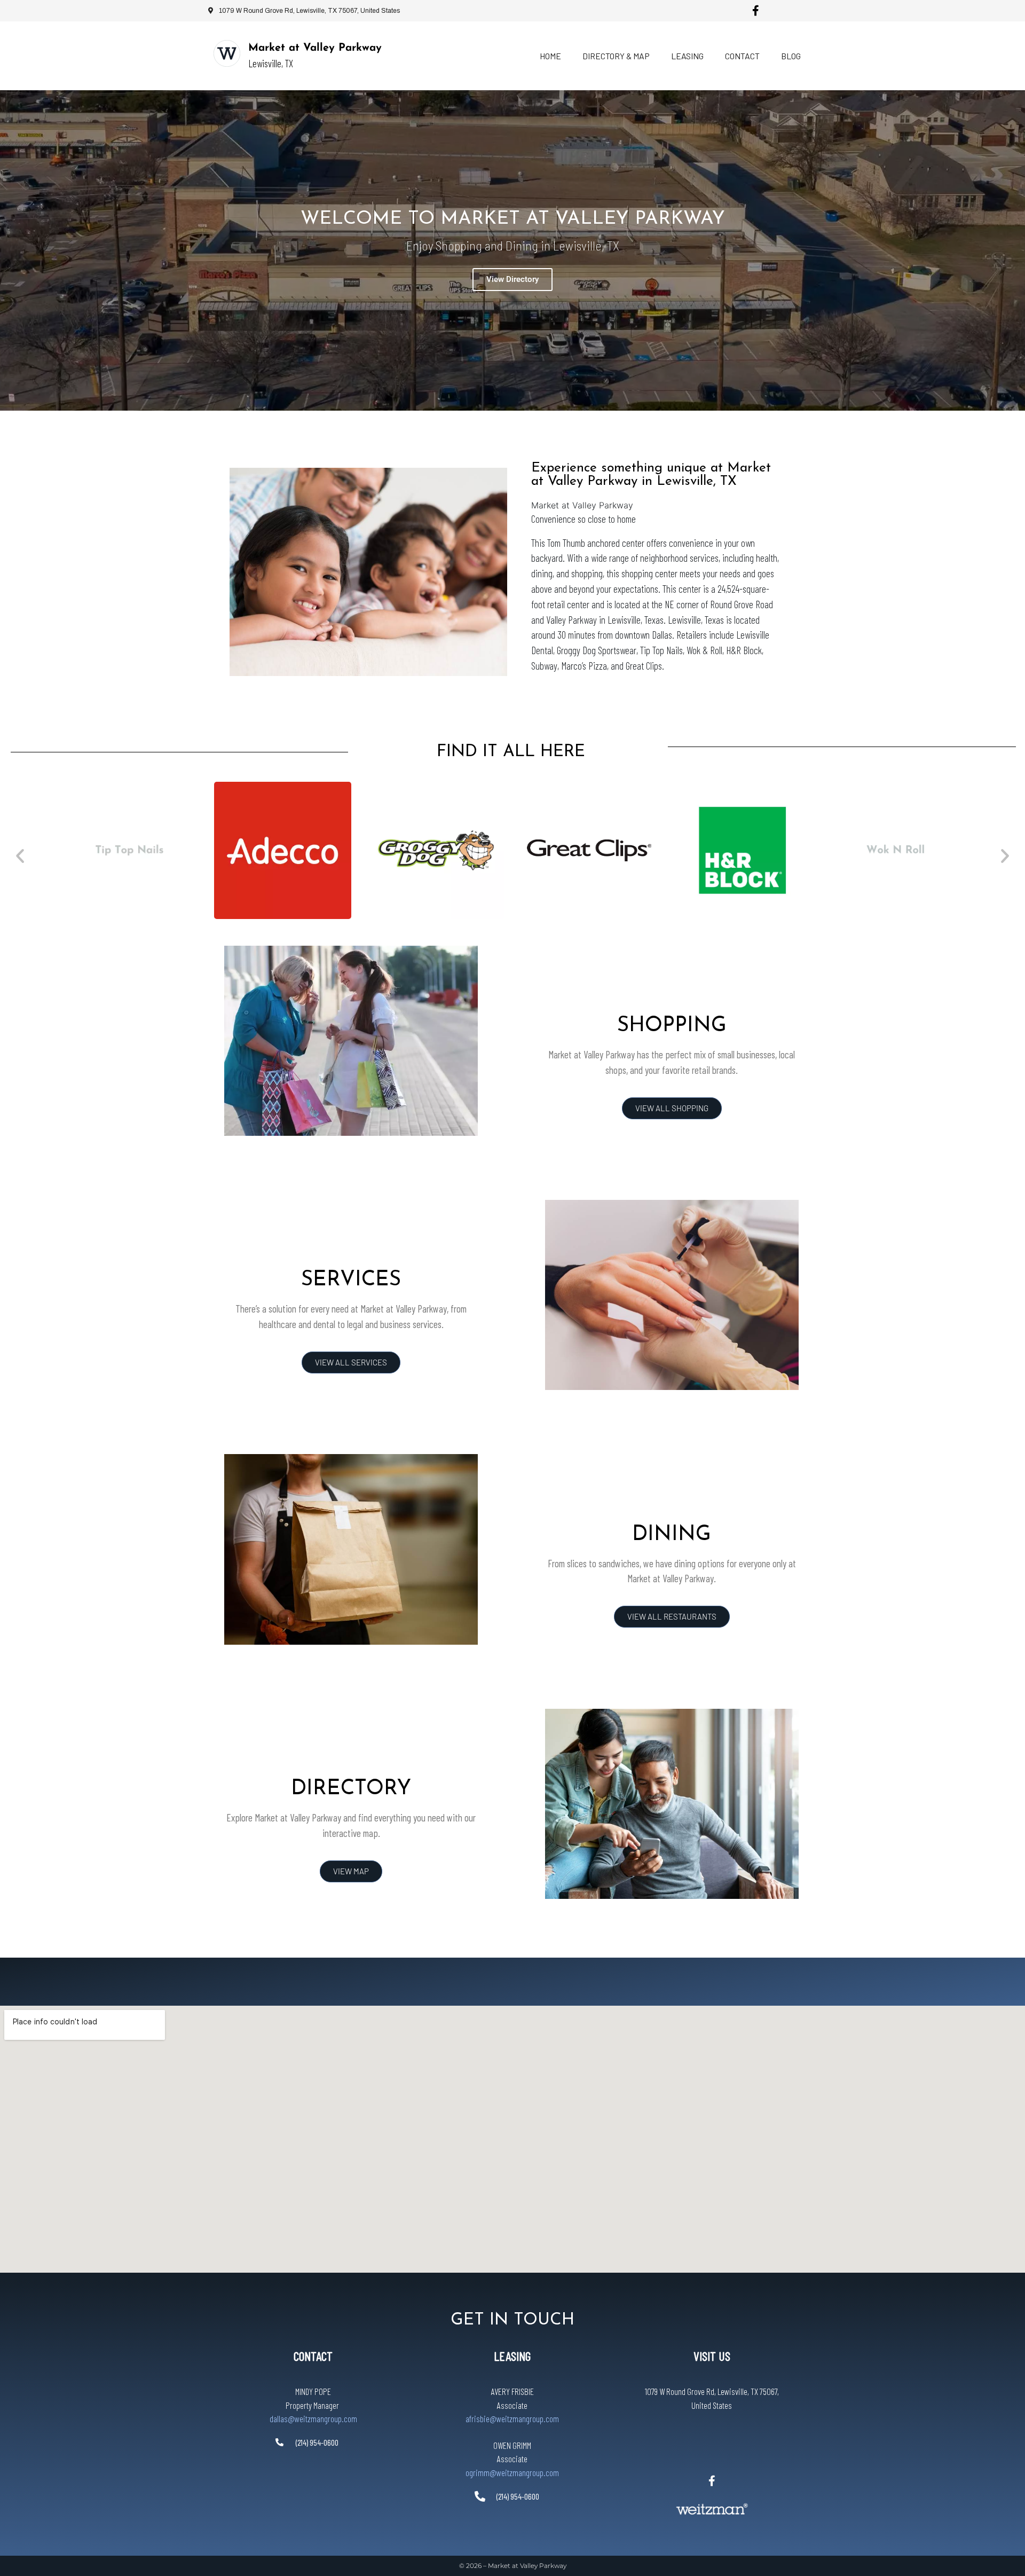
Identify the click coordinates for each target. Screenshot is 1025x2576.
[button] (20, 856)
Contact (742, 56)
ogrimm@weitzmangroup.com (512, 2472)
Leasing (687, 56)
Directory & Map (616, 56)
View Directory (512, 279)
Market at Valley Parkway (315, 48)
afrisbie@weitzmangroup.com (512, 2418)
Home (550, 56)
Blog (791, 56)
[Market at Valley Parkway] (227, 53)
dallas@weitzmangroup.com (313, 2418)
